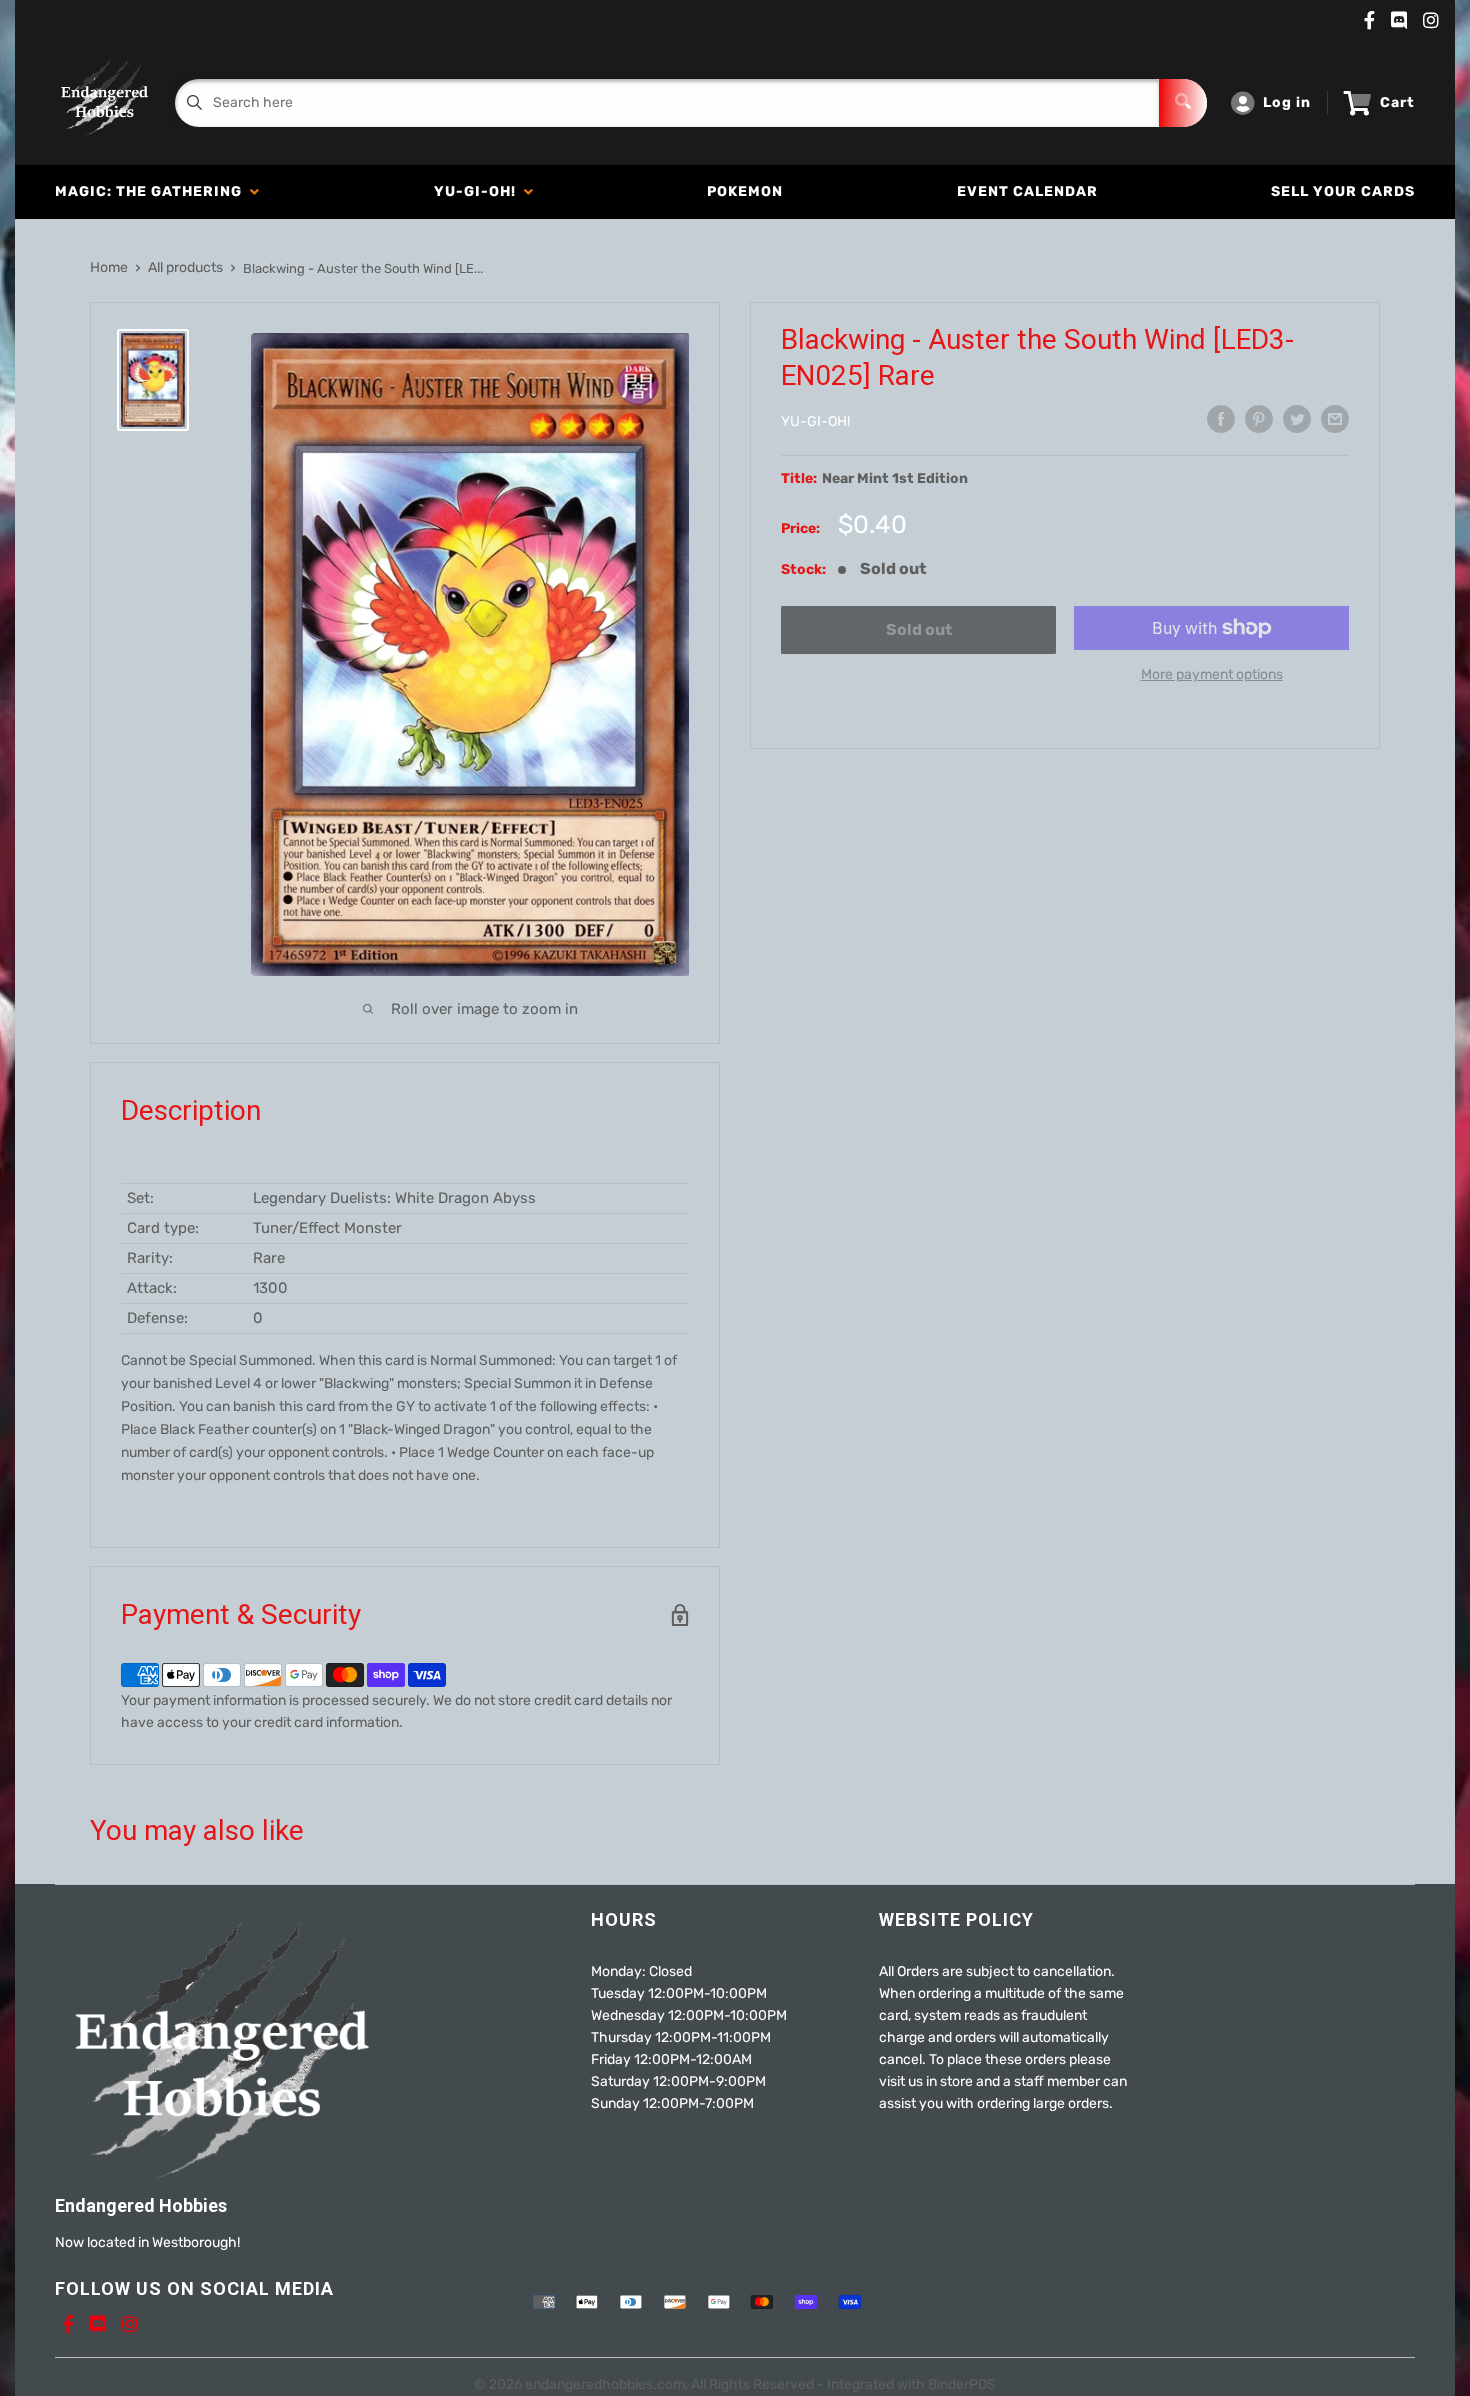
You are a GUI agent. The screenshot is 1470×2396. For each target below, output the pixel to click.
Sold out (919, 629)
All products (185, 267)
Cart (1397, 102)
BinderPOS (962, 2384)
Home (109, 267)
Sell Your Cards (1343, 191)
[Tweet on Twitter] (1297, 419)
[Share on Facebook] (1221, 419)
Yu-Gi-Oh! (479, 191)
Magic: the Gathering (152, 191)
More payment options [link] (1212, 674)
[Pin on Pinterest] (1259, 419)
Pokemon (745, 191)
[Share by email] (1335, 419)
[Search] (1183, 103)
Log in (1287, 102)
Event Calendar (1027, 191)
